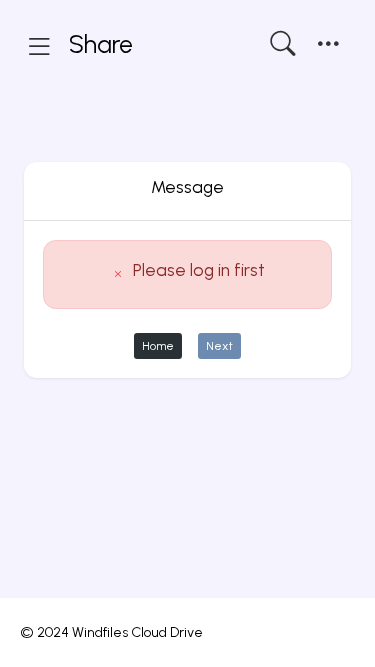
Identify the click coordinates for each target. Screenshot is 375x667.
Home (158, 345)
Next (219, 345)
